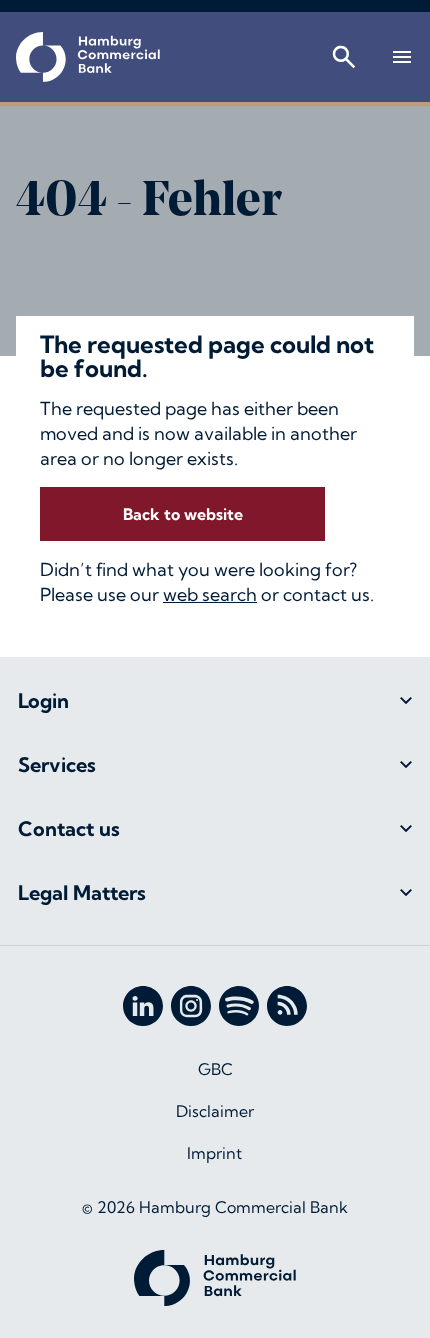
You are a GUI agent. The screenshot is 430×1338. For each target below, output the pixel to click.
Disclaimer (215, 1111)
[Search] (344, 57)
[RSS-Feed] (287, 1006)
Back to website (183, 514)
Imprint (214, 1153)
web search (210, 594)
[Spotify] (239, 1006)
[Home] (88, 57)
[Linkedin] (143, 1006)
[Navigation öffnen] (402, 57)
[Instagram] (191, 1006)
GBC (215, 1069)
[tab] (215, 701)
